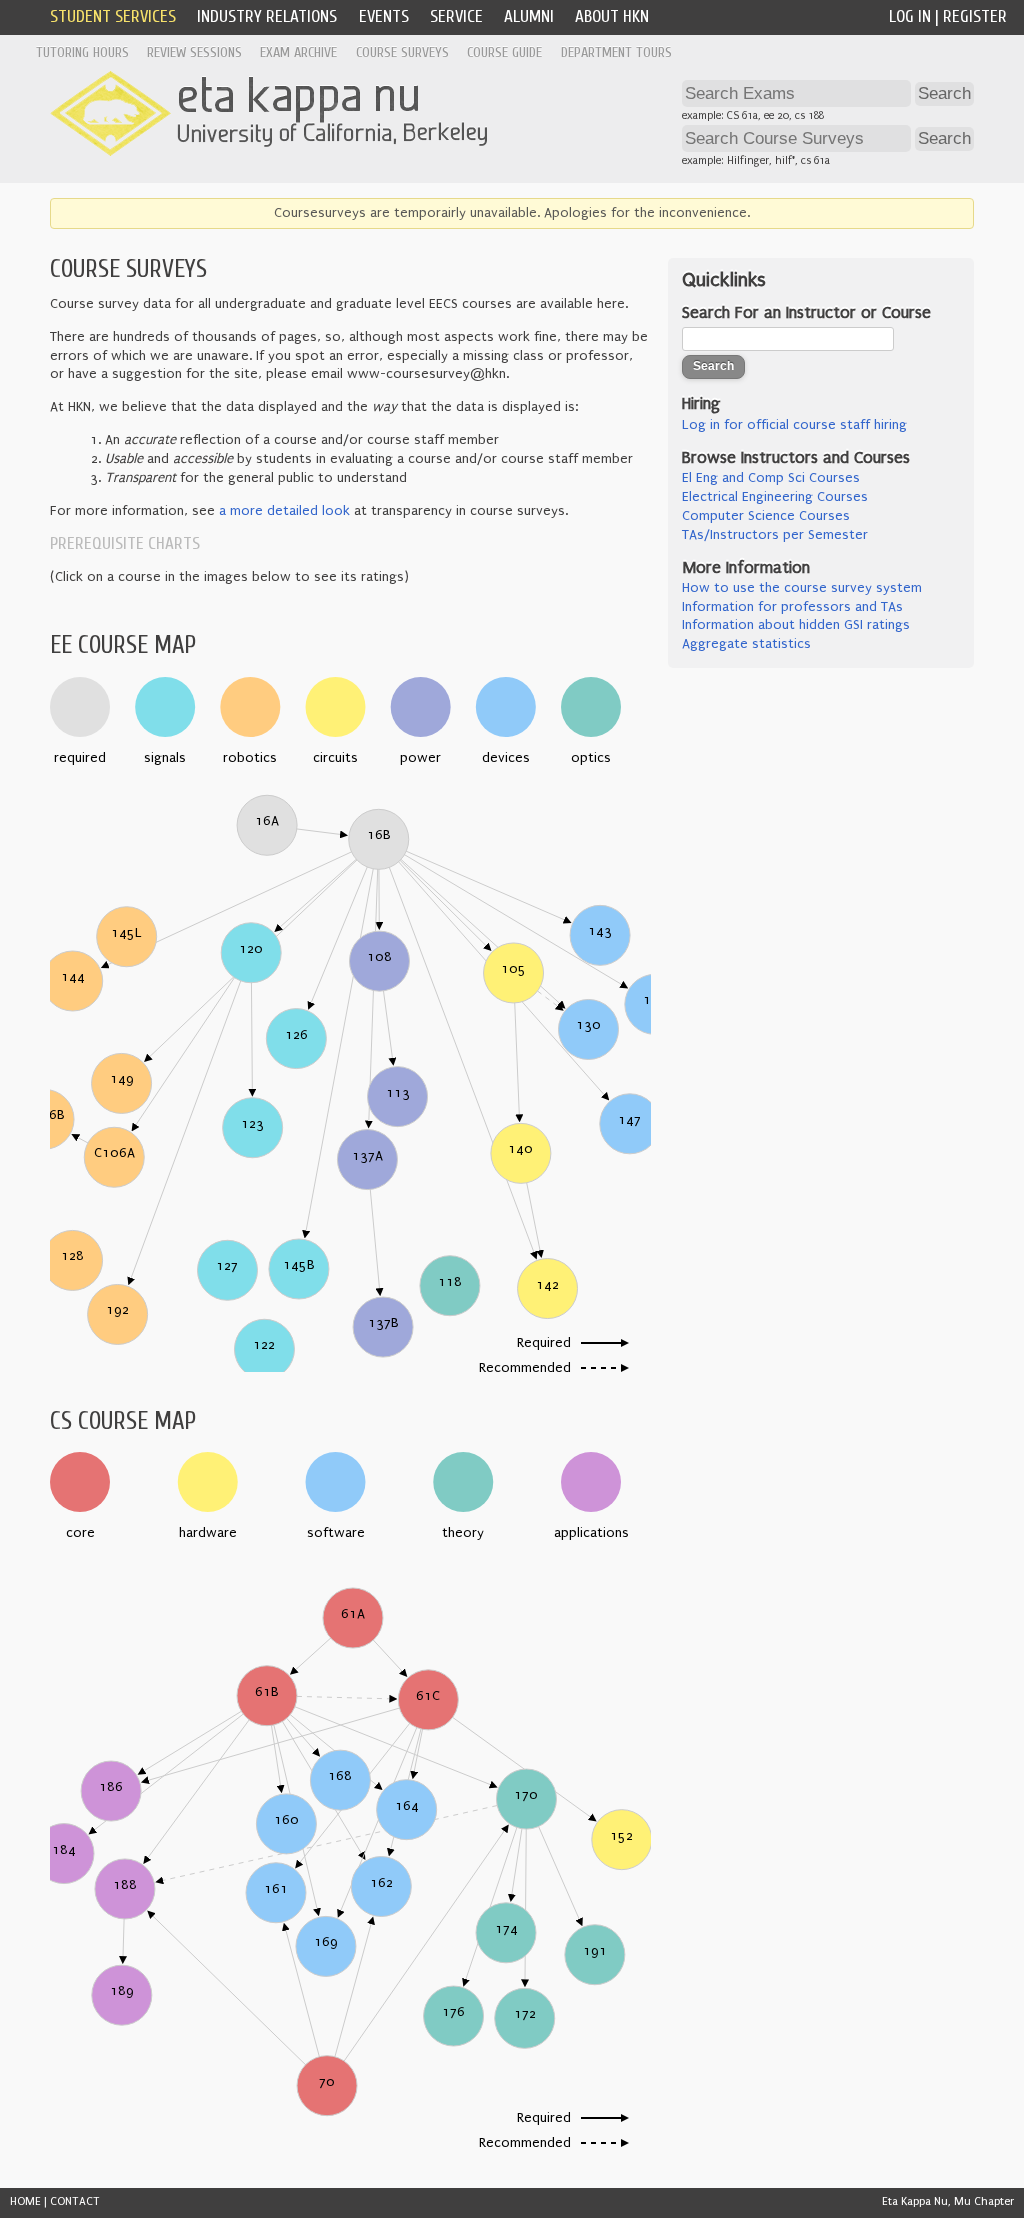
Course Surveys (402, 52)
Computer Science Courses (766, 516)
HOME (25, 2201)
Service (456, 16)
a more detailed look (284, 511)
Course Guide (504, 52)
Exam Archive (298, 52)
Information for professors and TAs (792, 607)
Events (384, 16)
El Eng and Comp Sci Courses (771, 478)
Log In (910, 16)
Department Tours (616, 52)
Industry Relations (267, 16)
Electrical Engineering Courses (775, 497)
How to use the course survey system (802, 588)
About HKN (612, 16)
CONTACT (75, 2201)
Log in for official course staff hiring (794, 425)
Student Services (113, 16)
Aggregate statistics (746, 644)
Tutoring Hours (82, 52)
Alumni (529, 16)
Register (975, 16)
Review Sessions (194, 52)
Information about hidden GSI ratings (796, 625)
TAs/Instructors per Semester (775, 535)
